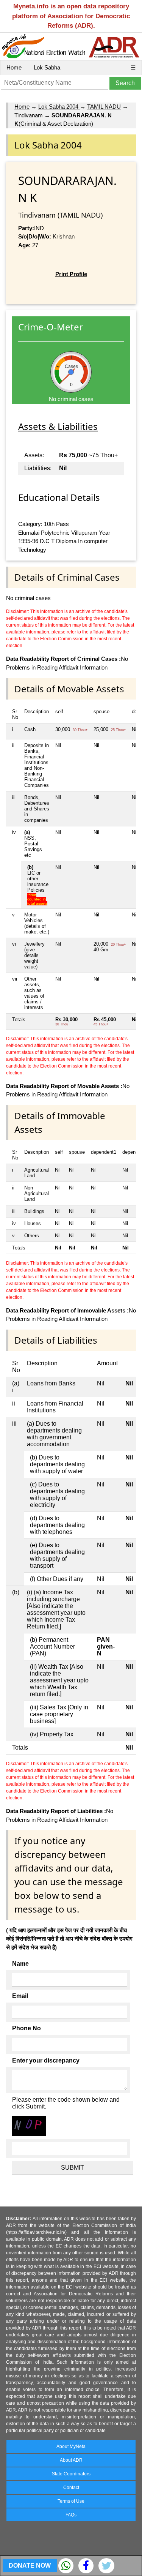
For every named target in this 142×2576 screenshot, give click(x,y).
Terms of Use (71, 2501)
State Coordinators (71, 2474)
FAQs (71, 2515)
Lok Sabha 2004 (59, 107)
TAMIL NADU (104, 107)
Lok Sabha (47, 67)
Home (14, 67)
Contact (71, 2488)
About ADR (71, 2460)
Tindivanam (29, 115)
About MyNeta (71, 2446)
